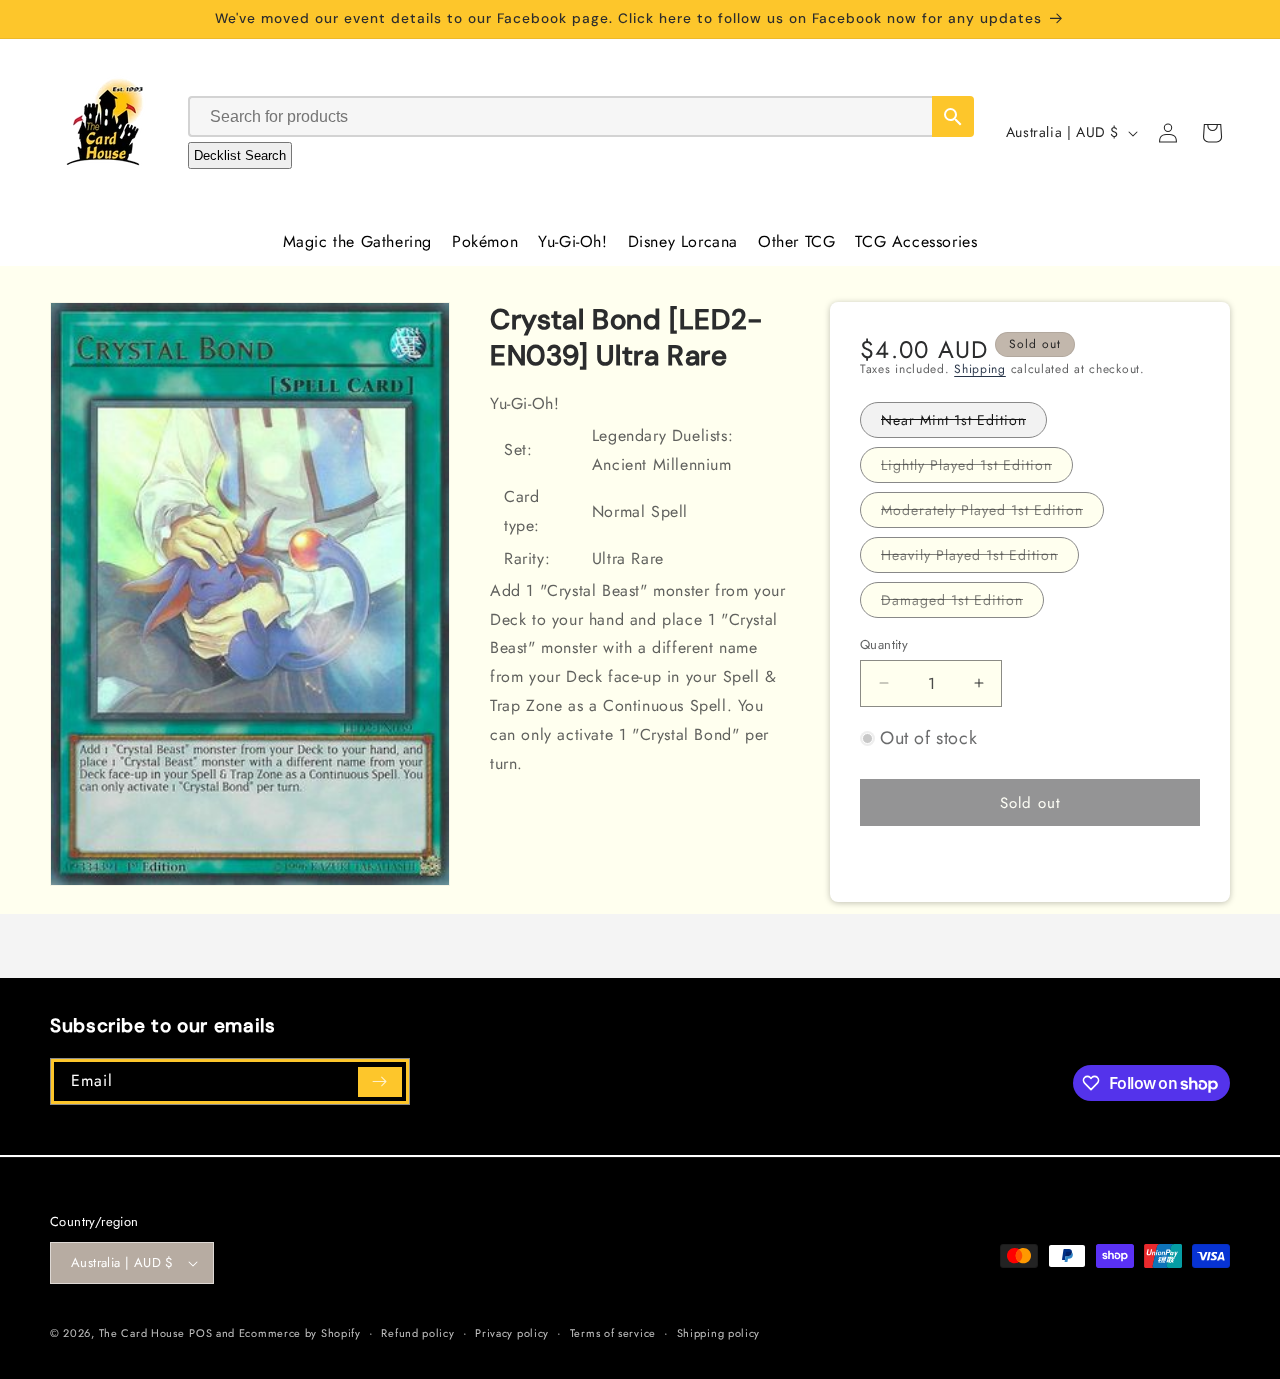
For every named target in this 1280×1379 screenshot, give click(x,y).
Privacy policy (512, 1333)
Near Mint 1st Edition (964, 422)
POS (200, 1333)
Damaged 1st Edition (962, 602)
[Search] (953, 116)
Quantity (884, 643)
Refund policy (417, 1333)
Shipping (980, 369)
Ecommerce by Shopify (300, 1333)
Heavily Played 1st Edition (980, 557)
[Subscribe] (380, 1082)
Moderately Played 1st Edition (992, 512)
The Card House (142, 1333)
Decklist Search (240, 155)
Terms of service (613, 1333)
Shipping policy (719, 1333)
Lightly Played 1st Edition (977, 467)
